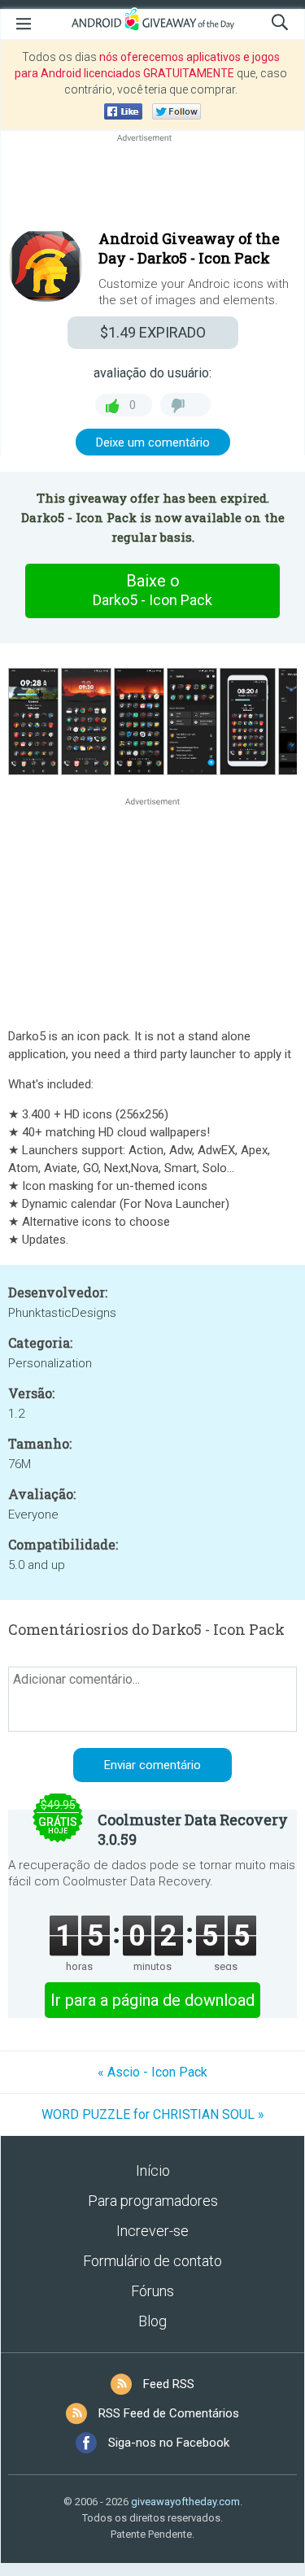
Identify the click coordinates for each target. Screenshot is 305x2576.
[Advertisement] (152, 185)
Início (153, 2171)
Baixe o (152, 590)
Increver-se (152, 2231)
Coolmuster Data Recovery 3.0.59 (193, 1829)
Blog (152, 2321)
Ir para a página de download (152, 2000)
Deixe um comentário (153, 442)
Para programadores (153, 2201)
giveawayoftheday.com (185, 2502)
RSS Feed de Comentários (169, 2413)
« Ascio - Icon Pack (152, 2072)
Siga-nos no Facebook (169, 2443)
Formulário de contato (152, 2261)
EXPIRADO (153, 332)
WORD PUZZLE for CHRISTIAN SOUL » (153, 2114)
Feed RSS (169, 2384)
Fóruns (152, 2291)
